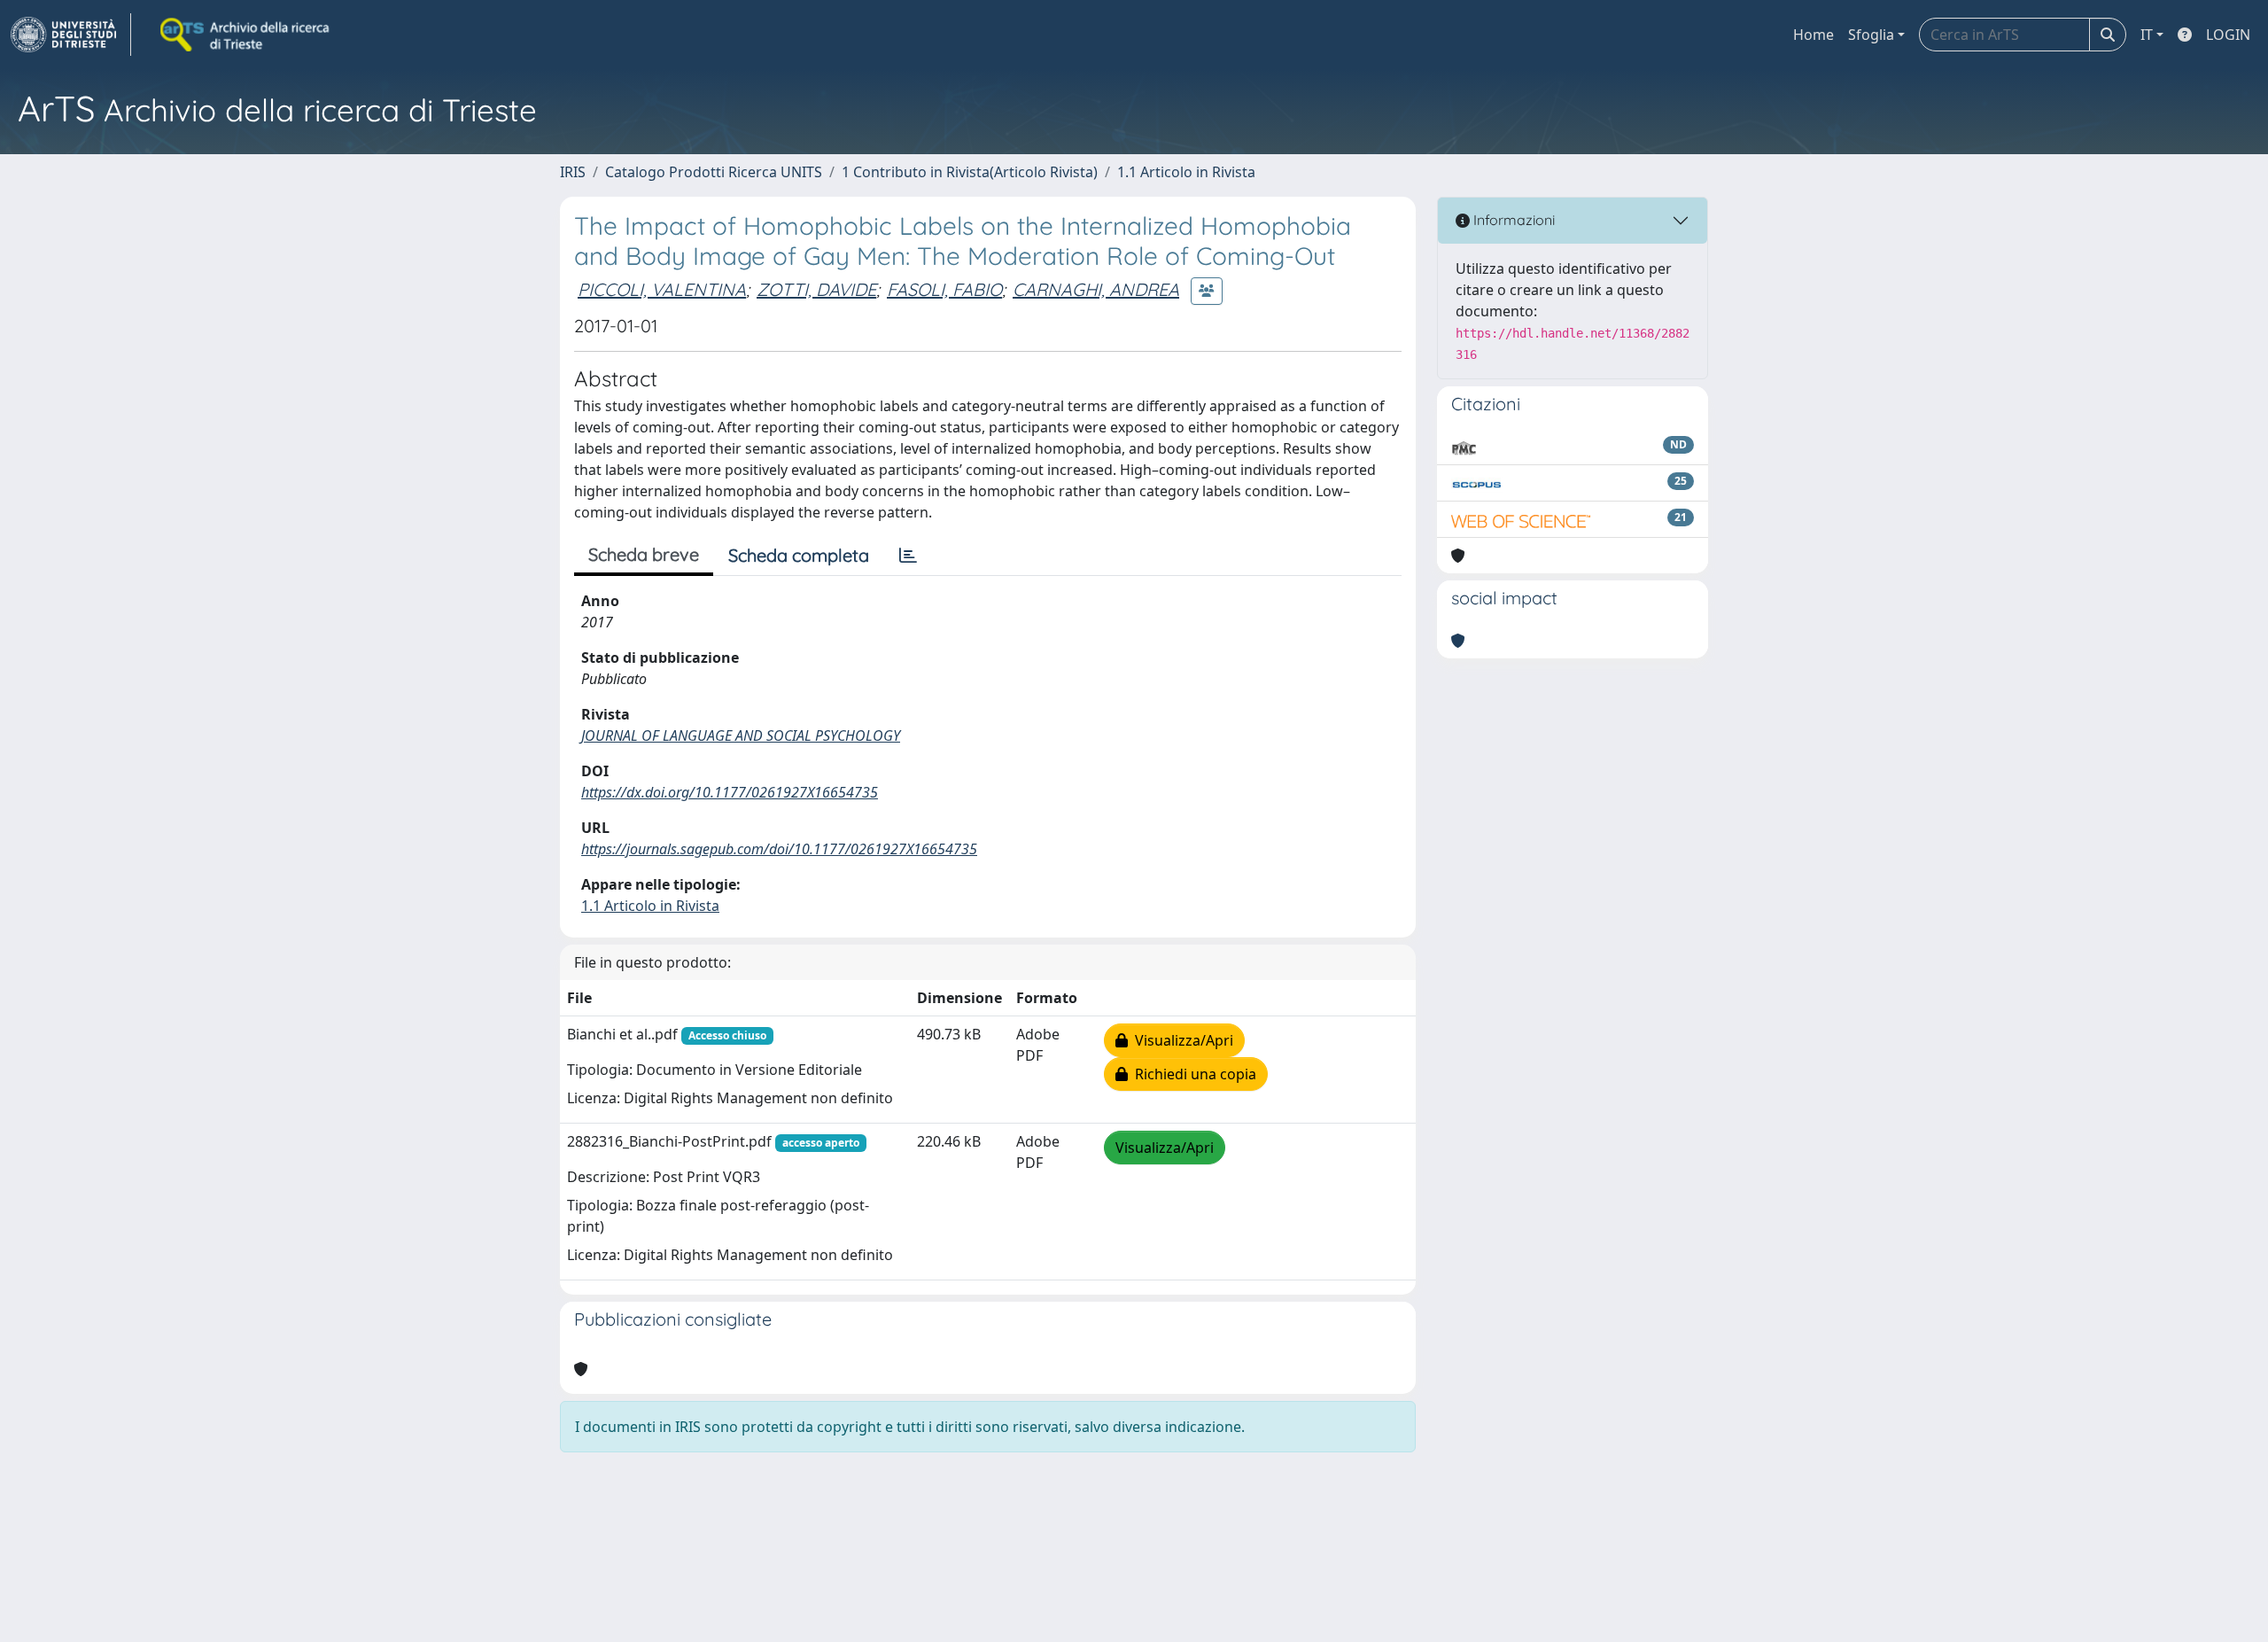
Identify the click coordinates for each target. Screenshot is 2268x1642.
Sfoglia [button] (1871, 35)
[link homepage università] (246, 35)
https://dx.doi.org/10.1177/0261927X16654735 (730, 792)
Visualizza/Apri (1181, 1040)
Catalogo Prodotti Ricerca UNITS (714, 172)
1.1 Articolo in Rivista (1186, 172)
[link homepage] (71, 35)
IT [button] (2147, 35)
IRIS (573, 172)
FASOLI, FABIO (944, 289)
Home (1814, 35)
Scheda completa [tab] (799, 555)
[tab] (908, 556)
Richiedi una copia (1192, 1074)
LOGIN (2228, 35)
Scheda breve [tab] (644, 554)
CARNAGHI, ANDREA (1096, 289)
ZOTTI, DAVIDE (816, 289)
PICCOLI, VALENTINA (662, 289)
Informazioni (1512, 220)
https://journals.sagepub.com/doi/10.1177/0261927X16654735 (779, 849)
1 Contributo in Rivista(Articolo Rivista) (970, 172)
